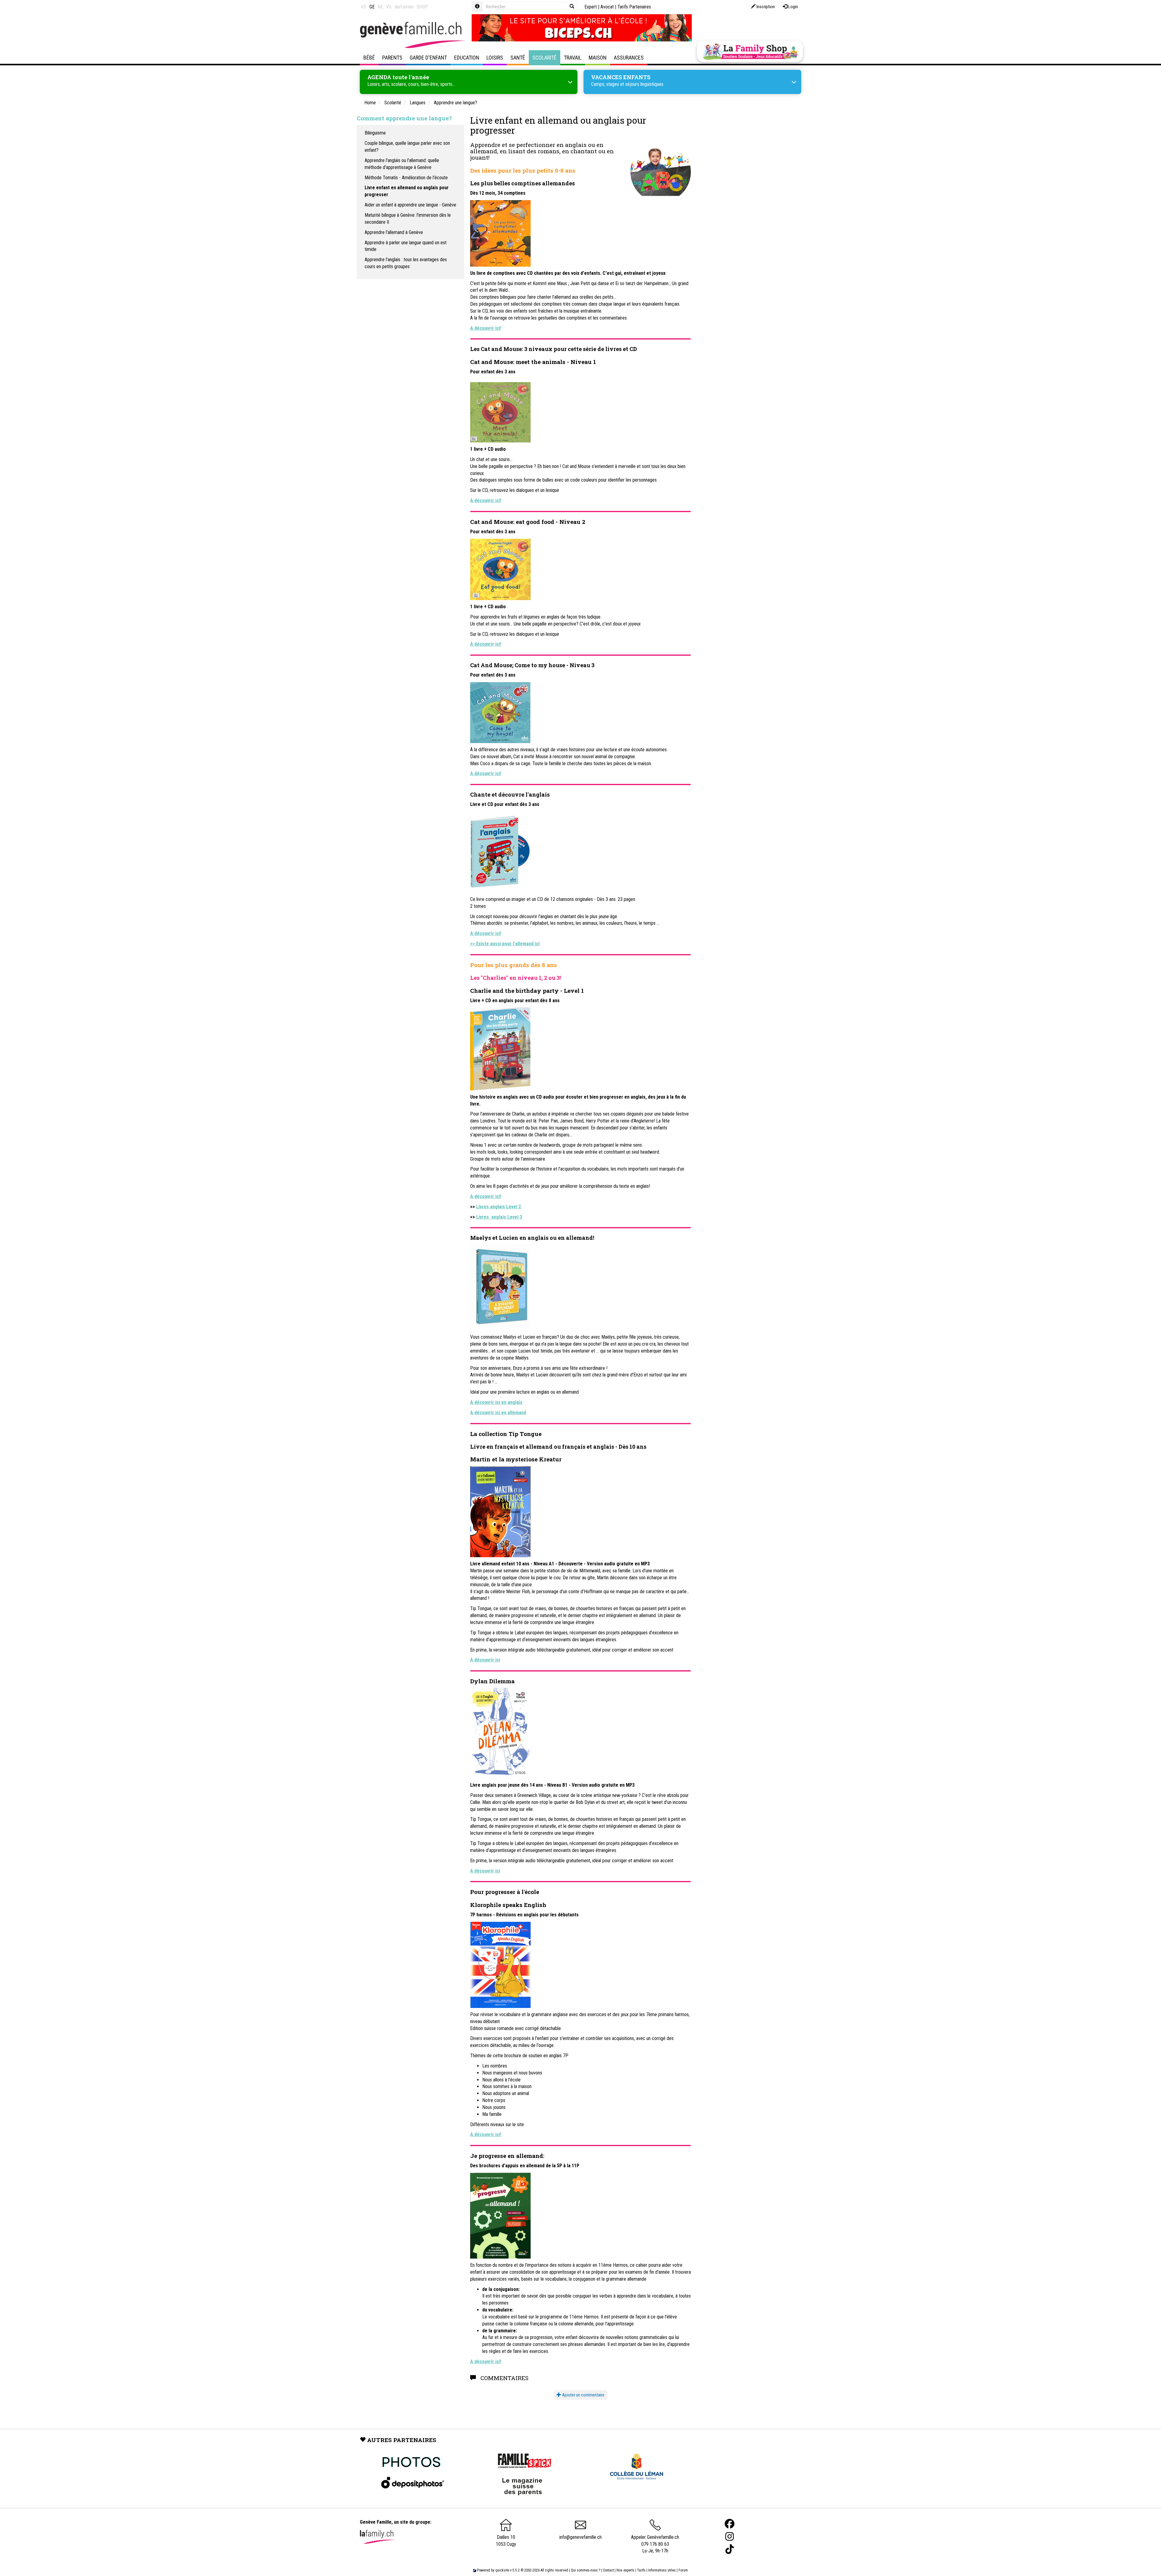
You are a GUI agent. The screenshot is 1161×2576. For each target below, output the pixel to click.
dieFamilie (404, 7)
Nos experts (625, 2570)
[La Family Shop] (750, 51)
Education (467, 58)
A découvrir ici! (486, 933)
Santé (518, 58)
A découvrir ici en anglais (496, 1402)
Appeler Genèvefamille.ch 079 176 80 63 (655, 2541)
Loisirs (495, 58)
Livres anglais (499, 1217)
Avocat (607, 7)
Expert (591, 7)
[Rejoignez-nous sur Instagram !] (730, 2537)
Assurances (629, 58)
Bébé (369, 58)
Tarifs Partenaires (634, 7)
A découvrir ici (485, 1660)
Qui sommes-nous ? (585, 2570)
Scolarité (545, 58)
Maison (598, 58)
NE (380, 7)
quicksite (502, 2570)
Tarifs (641, 2570)
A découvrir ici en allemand (498, 1413)
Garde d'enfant (428, 58)
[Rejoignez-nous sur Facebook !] (730, 2524)
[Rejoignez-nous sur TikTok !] (730, 2549)
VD (364, 7)
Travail (573, 58)
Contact (608, 2570)
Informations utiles (662, 2570)
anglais (576, 145)
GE (372, 7)
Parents (392, 58)
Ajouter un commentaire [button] (583, 2395)
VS (389, 7)
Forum (683, 2570)
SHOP (422, 7)
